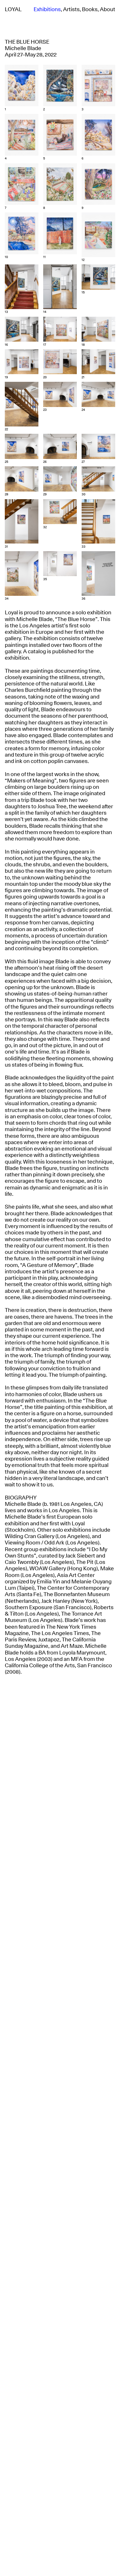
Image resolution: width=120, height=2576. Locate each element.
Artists (71, 10)
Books (90, 10)
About (108, 10)
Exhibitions (47, 10)
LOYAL (13, 10)
